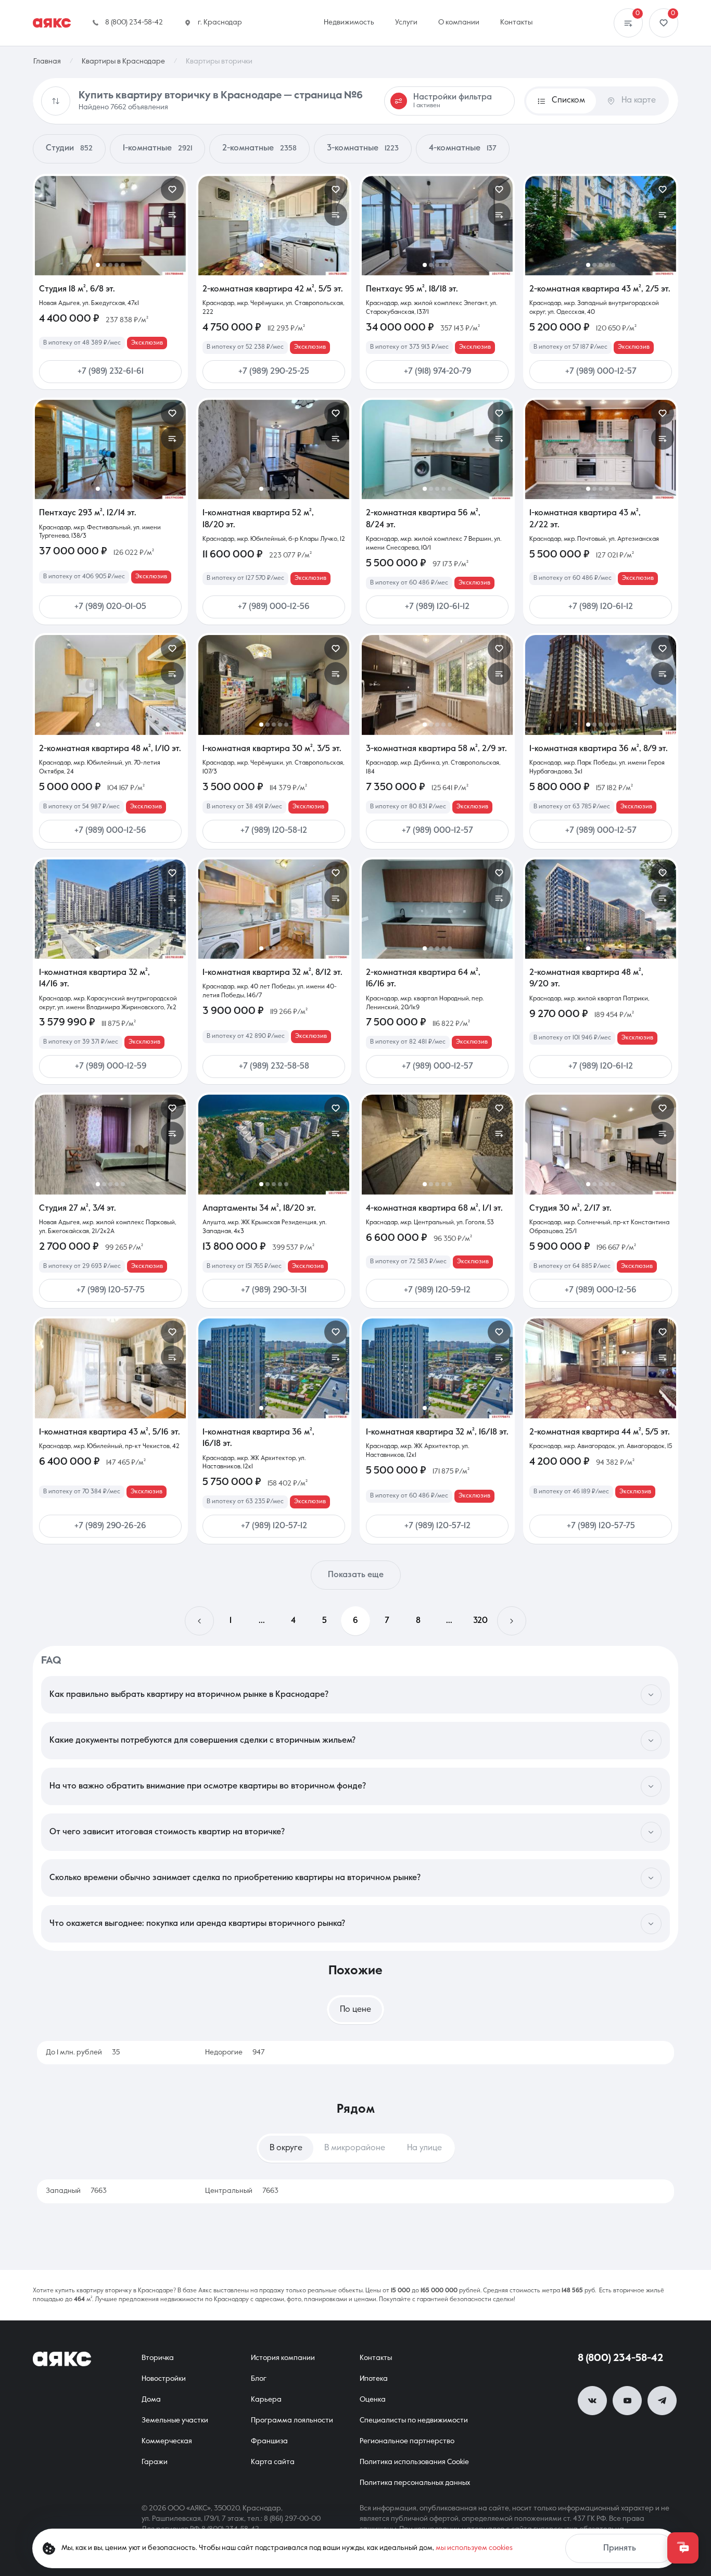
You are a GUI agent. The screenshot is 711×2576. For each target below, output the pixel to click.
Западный (76, 2191)
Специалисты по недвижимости (414, 2420)
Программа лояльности (292, 2420)
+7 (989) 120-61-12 (437, 607)
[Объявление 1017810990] (601, 909)
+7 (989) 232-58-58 (274, 1067)
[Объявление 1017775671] (437, 1368)
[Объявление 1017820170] (110, 685)
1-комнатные (157, 148)
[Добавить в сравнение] (172, 214)
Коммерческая (167, 2441)
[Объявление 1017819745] (274, 685)
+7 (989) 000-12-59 (111, 1067)
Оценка (373, 2400)
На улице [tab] (424, 2148)
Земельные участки (175, 2420)
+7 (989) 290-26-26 (110, 1526)
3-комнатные (363, 148)
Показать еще (356, 1575)
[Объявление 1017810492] (437, 685)
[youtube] (627, 2401)
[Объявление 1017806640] (601, 449)
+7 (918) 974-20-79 (437, 372)
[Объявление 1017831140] (110, 1144)
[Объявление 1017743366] (110, 449)
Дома (151, 2400)
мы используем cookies (474, 2548)
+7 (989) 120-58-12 (274, 831)
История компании (283, 2358)
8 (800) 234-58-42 (620, 2358)
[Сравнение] (628, 23)
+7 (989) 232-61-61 (111, 372)
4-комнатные (463, 148)
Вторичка (158, 2358)
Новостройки (164, 2379)
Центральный (242, 2191)
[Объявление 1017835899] (437, 449)
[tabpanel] (355, 2053)
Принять (620, 2548)
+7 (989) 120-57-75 (111, 1290)
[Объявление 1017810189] (110, 909)
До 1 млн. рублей (83, 2052)
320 (480, 1621)
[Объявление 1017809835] (437, 909)
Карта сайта (273, 2462)
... (262, 1621)
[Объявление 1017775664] (274, 909)
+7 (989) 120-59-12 (437, 1290)
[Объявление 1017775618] (274, 1368)
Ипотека (374, 2379)
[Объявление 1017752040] (601, 1368)
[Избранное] (664, 23)
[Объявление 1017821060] (274, 226)
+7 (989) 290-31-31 (274, 1290)
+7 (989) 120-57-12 (274, 1526)
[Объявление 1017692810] (601, 1144)
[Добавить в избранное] (172, 189)
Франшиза (269, 2441)
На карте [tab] (639, 100)
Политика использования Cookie (414, 2462)
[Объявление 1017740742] (437, 226)
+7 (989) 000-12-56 (274, 607)
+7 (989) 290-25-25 (274, 372)
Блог (259, 2379)
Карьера (266, 2400)
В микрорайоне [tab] (355, 2148)
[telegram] (662, 2401)
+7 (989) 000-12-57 (601, 372)
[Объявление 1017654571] (601, 226)
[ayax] (62, 2359)
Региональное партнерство (407, 2441)
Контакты (376, 2358)
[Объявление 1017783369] (274, 449)
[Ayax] (52, 23)
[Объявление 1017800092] (110, 1368)
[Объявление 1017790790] (437, 1144)
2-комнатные (259, 148)
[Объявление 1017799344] (274, 1144)
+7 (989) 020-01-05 (110, 607)
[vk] (592, 2401)
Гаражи (155, 2462)
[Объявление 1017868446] (110, 226)
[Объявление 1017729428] (601, 685)
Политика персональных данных (415, 2483)
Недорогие (235, 2052)
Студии (69, 148)
